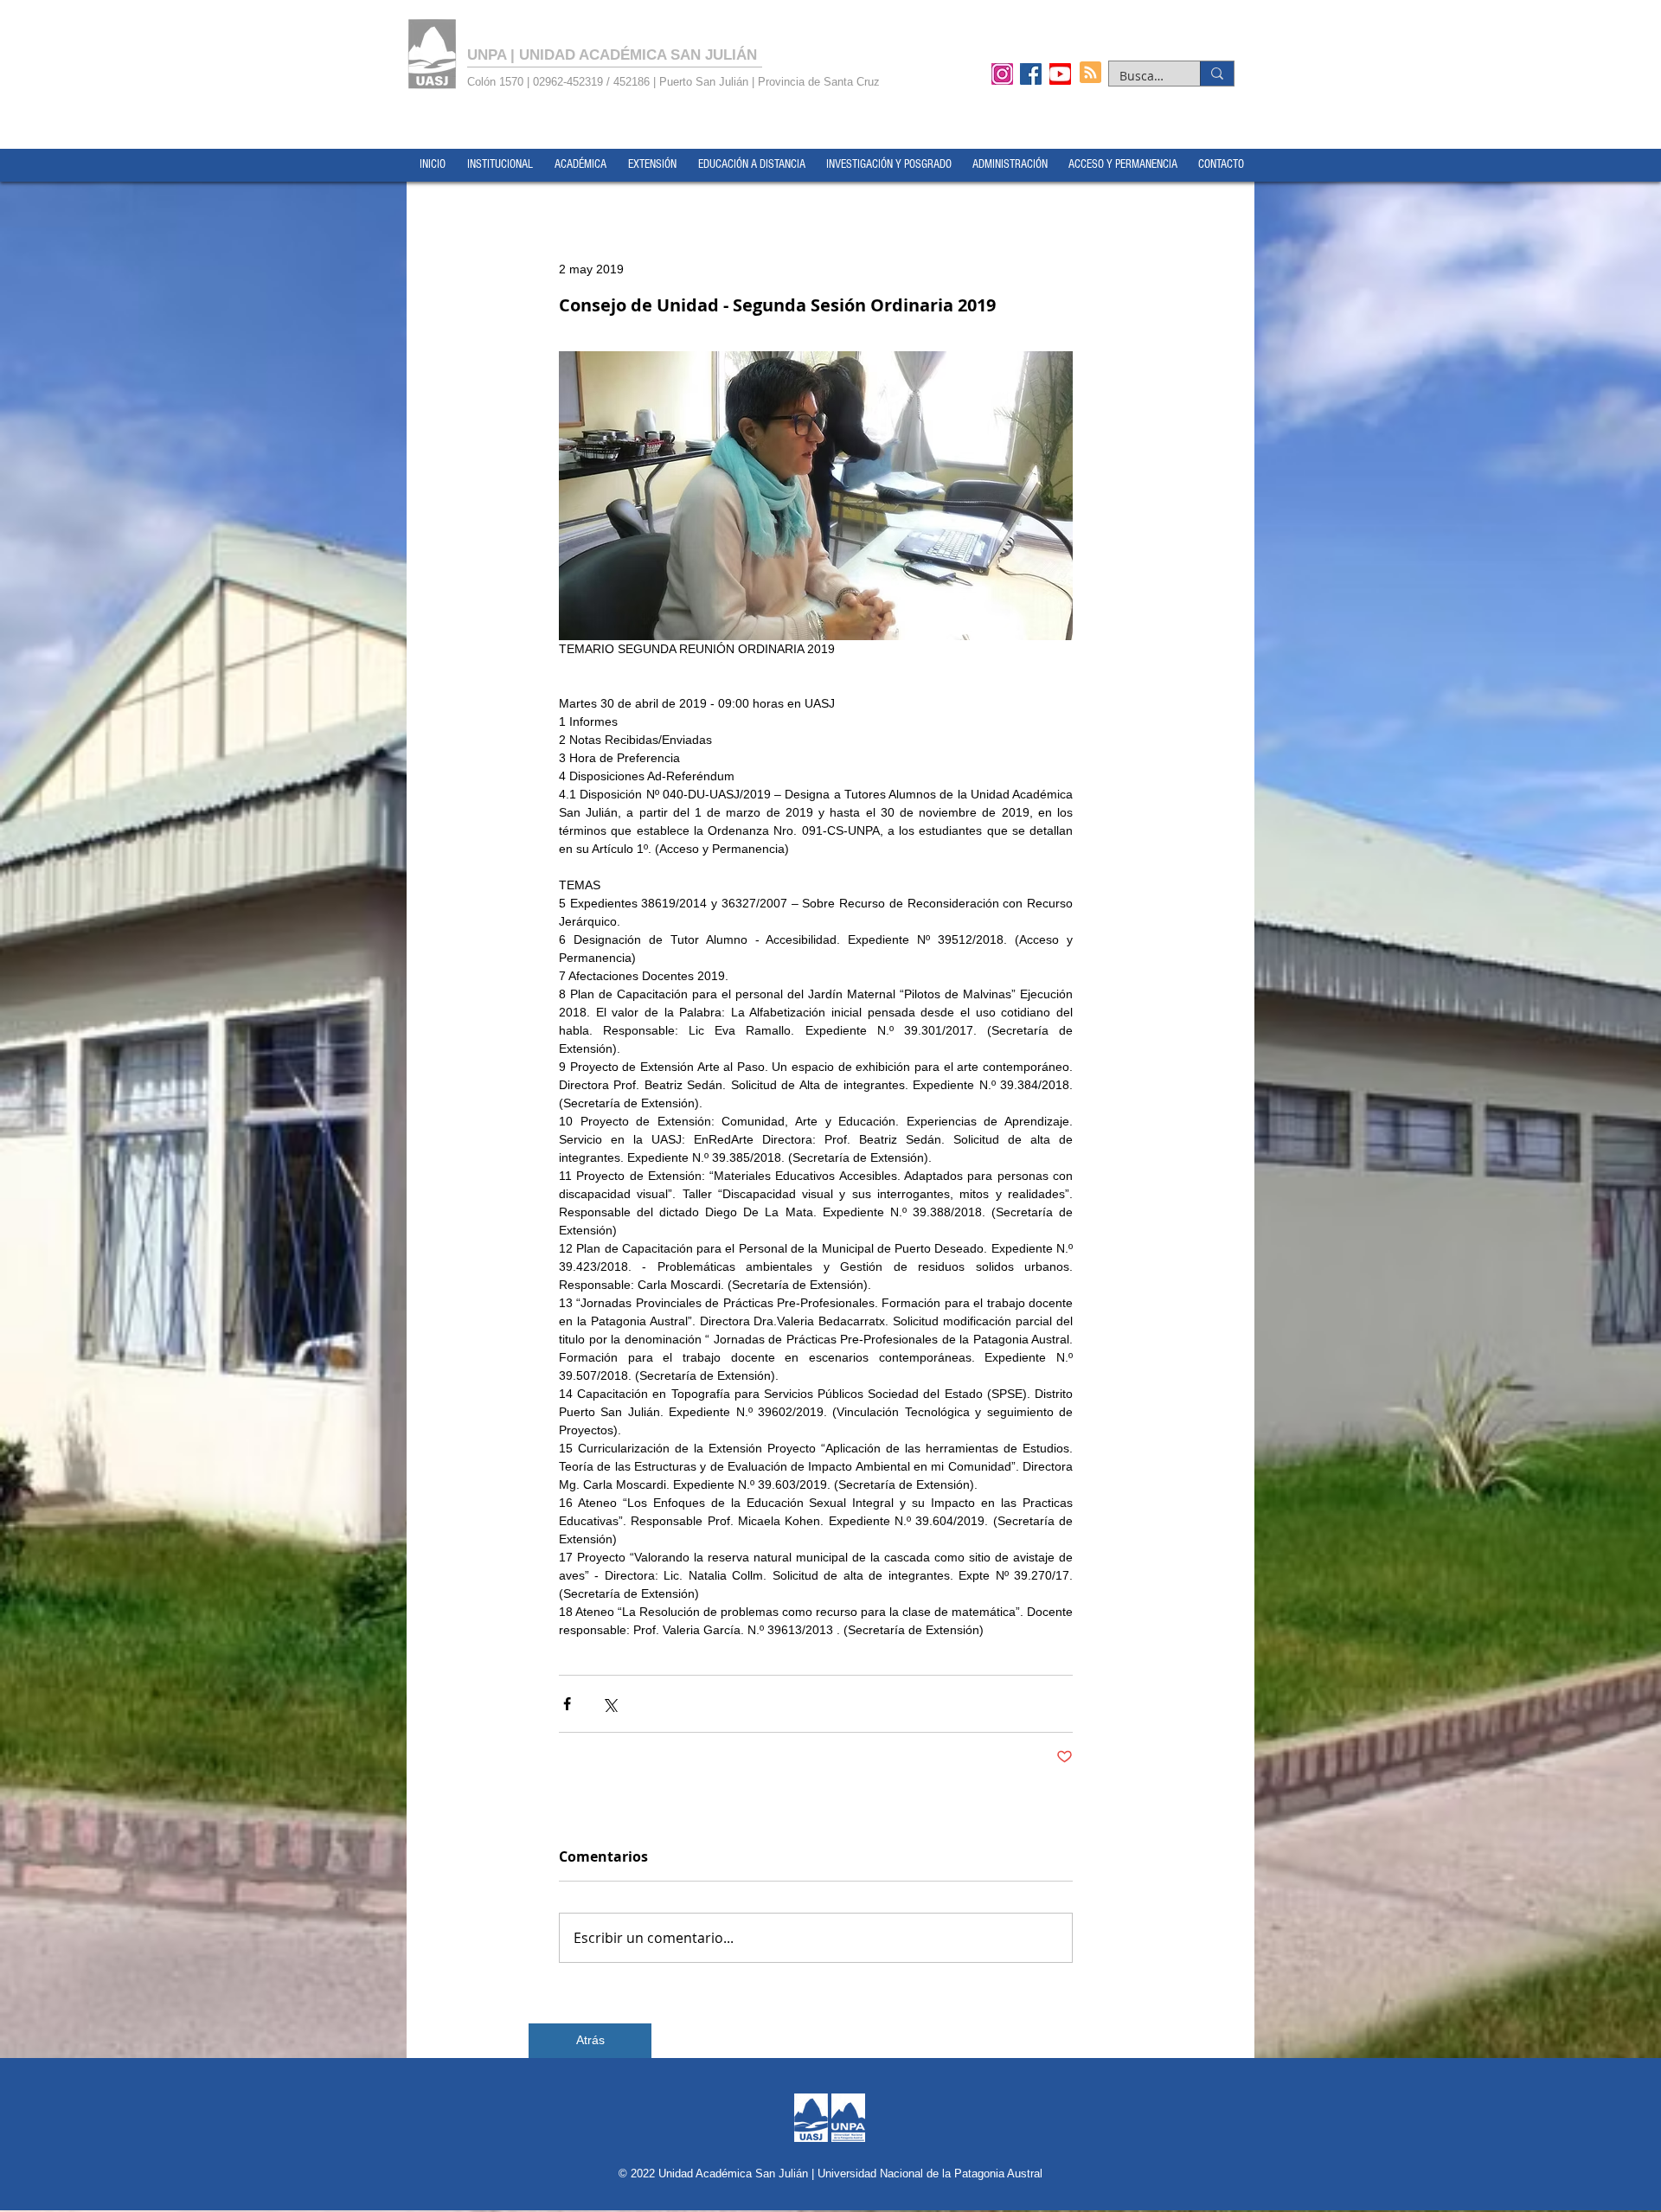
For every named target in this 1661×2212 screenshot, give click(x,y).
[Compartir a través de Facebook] (567, 1704)
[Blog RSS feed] (1090, 73)
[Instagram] (1002, 74)
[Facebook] (1031, 74)
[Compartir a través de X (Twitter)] (609, 1704)
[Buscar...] (1217, 74)
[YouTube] (1060, 74)
